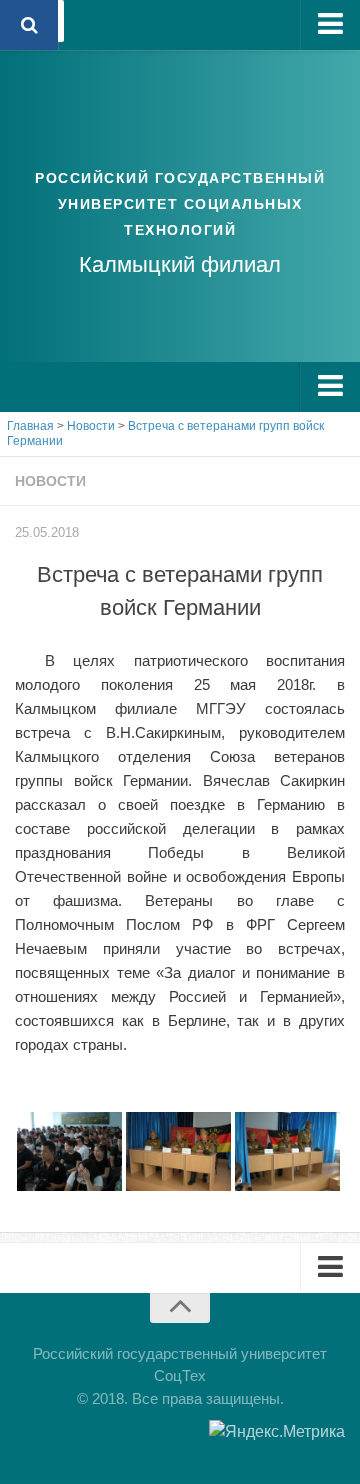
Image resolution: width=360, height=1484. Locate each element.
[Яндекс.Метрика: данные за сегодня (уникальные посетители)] (277, 1432)
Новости (50, 481)
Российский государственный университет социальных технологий (180, 204)
